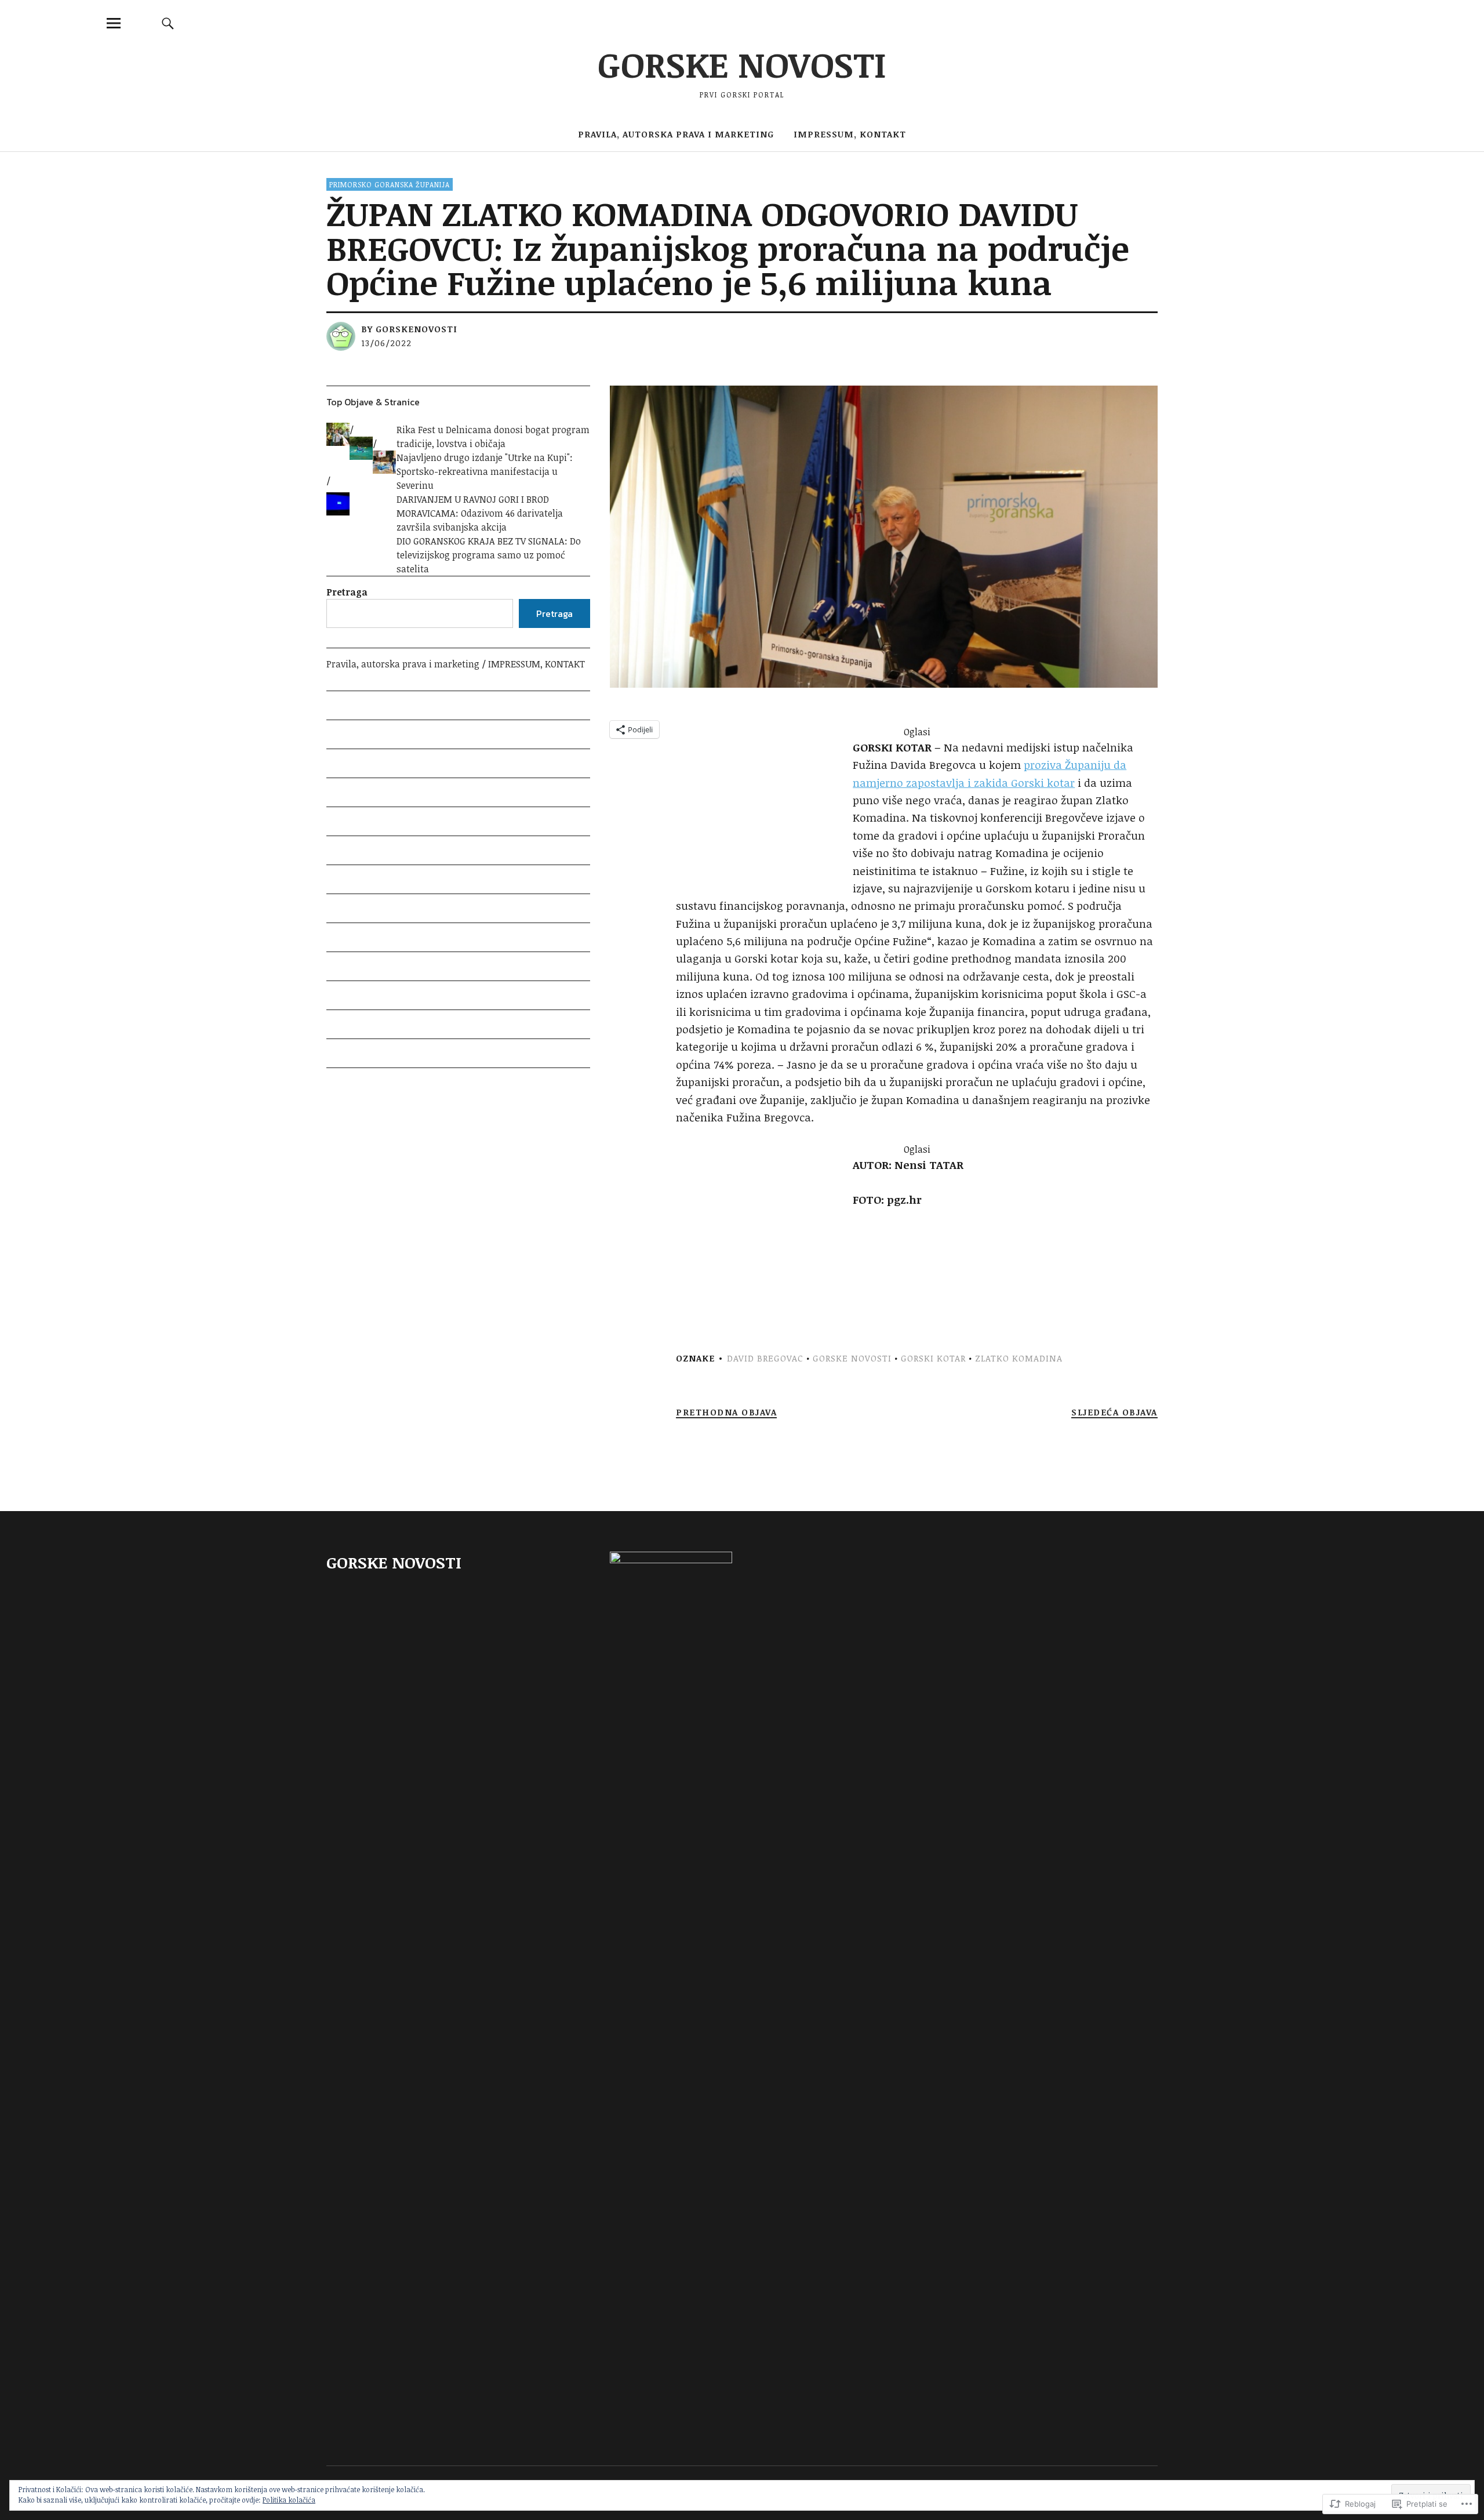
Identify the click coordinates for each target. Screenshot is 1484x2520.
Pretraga (347, 592)
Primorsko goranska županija (390, 184)
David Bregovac (765, 1358)
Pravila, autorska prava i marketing (676, 134)
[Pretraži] (168, 23)
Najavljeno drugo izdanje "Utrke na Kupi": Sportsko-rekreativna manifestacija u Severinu (485, 471)
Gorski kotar (933, 1358)
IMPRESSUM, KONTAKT (850, 134)
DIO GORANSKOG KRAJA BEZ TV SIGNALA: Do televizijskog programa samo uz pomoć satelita (489, 555)
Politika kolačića (289, 2500)
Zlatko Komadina (1019, 1358)
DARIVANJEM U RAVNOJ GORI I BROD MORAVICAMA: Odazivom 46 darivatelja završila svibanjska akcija (480, 513)
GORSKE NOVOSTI (742, 64)
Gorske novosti (852, 1358)
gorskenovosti (417, 329)
